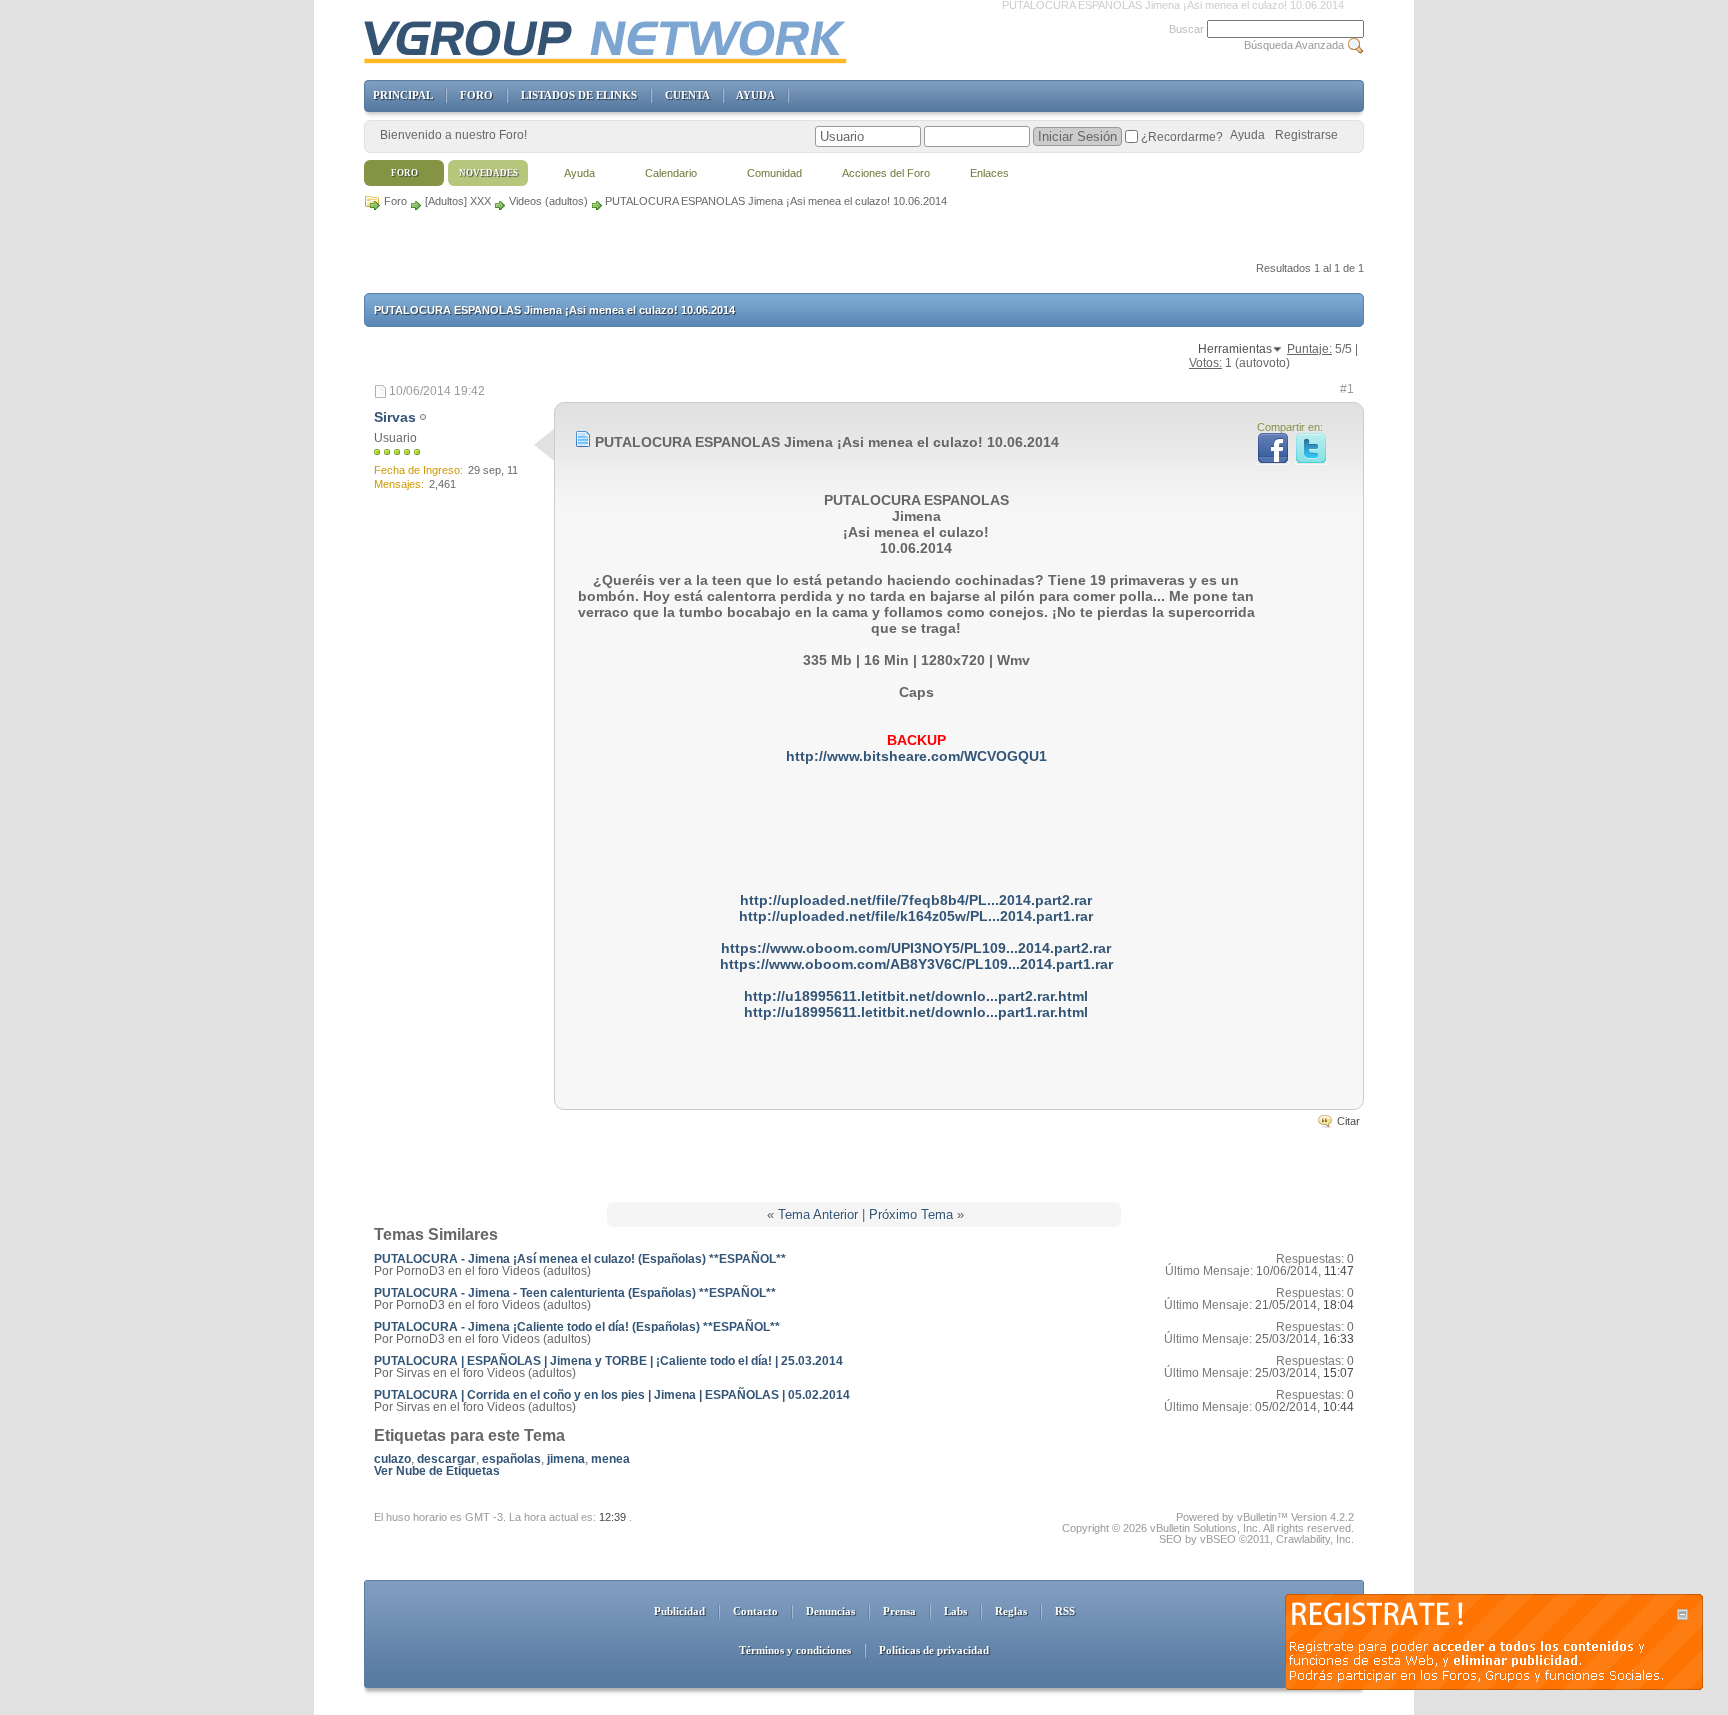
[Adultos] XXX (458, 201)
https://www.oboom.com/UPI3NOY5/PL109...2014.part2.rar (916, 948)
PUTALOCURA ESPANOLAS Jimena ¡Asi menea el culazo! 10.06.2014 (554, 310)
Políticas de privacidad (934, 1650)
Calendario (671, 173)
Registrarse (1306, 135)
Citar (1348, 1121)
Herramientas (1235, 349)
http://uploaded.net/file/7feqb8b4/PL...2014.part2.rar (916, 900)
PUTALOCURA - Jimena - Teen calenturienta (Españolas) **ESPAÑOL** (575, 1293)
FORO (476, 95)
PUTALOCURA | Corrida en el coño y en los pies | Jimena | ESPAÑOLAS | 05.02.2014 (612, 1395)
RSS (1065, 1611)
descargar (446, 1459)
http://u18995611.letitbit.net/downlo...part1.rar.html (916, 1012)
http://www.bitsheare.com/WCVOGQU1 (916, 756)
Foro (395, 201)
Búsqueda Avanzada (1294, 45)
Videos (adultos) (548, 201)
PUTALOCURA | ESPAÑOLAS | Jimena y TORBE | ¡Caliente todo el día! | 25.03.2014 (608, 1361)
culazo (392, 1459)
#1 (1347, 389)
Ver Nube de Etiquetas (437, 1471)
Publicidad (679, 1611)
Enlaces (989, 173)
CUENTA (687, 95)
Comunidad (774, 173)
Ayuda (1247, 135)
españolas (511, 1459)
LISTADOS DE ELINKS (579, 95)
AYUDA (755, 95)
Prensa (899, 1611)
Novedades (488, 173)
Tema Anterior (818, 1214)
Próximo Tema (911, 1214)
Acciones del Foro (886, 173)
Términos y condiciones (795, 1650)
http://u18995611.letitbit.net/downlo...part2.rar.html (916, 996)
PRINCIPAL (402, 95)
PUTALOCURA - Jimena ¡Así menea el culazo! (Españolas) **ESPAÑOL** (580, 1259)
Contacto (755, 1611)
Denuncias (830, 1611)
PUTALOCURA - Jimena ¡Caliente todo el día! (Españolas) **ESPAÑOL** (577, 1327)
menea (610, 1459)
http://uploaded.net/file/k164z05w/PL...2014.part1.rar (916, 916)
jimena (566, 1459)
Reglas (1011, 1611)
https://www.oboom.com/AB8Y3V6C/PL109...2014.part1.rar (916, 964)
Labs (955, 1611)
